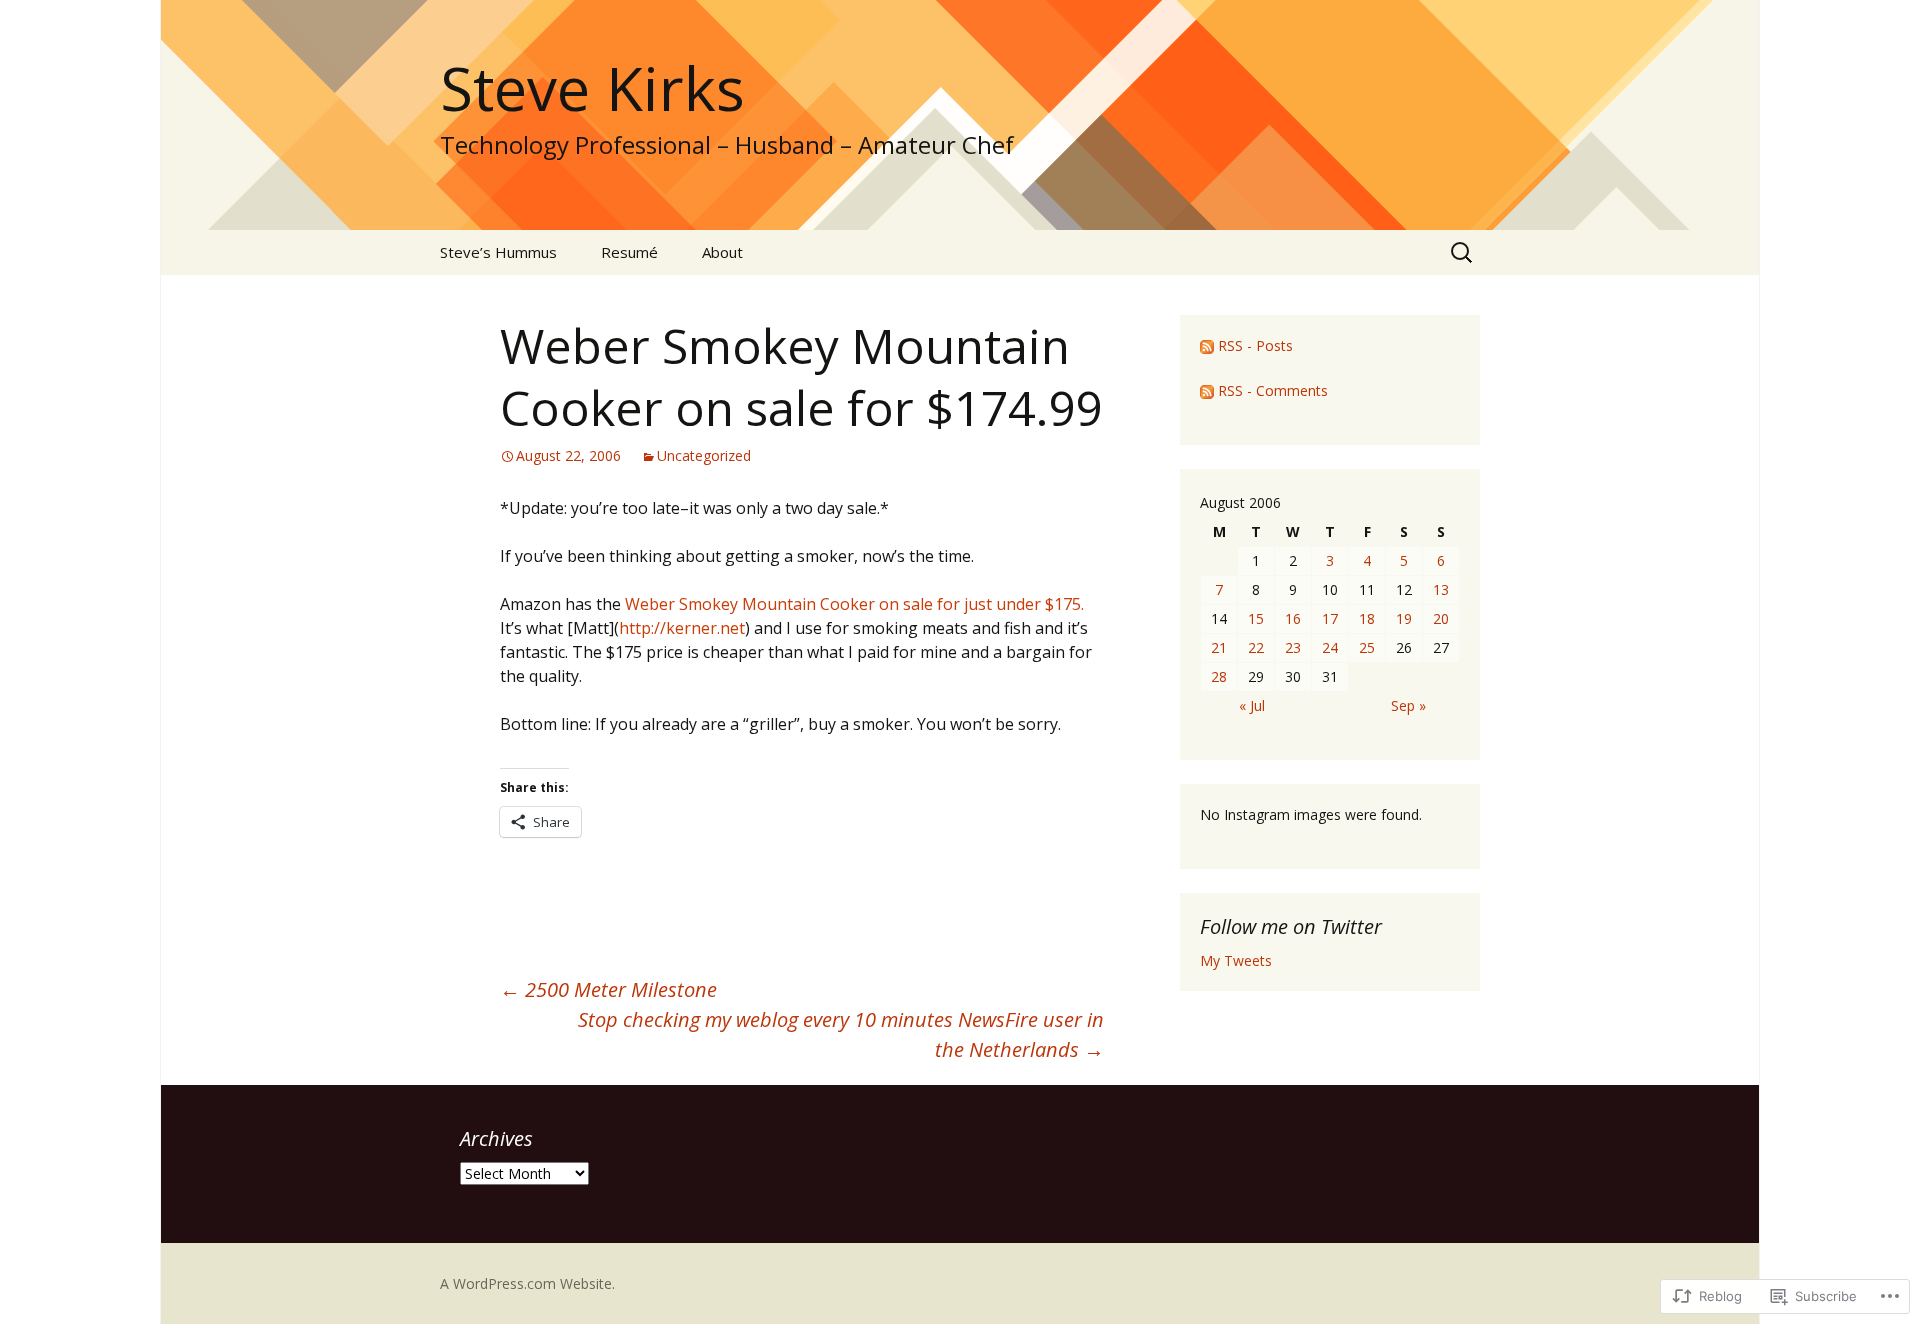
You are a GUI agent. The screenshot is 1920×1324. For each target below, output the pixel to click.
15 (1256, 618)
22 (1256, 647)
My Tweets (1236, 960)
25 (1367, 647)
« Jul (1252, 705)
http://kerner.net (682, 628)
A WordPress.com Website (526, 1283)
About (722, 252)
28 (1219, 676)
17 (1330, 618)
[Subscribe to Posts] (1207, 345)
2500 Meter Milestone (608, 989)
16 (1293, 618)
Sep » (1408, 705)
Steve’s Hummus (498, 252)
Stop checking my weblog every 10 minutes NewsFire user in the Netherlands (841, 1034)
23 (1293, 647)
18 (1367, 618)
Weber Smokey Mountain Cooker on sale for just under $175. (854, 604)
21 (1219, 647)
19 (1404, 618)
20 (1441, 618)
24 (1330, 647)
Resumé (629, 252)
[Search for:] (1463, 253)
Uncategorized (704, 455)
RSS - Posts (1255, 345)
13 (1441, 589)
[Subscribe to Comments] (1207, 390)
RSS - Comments (1273, 390)
